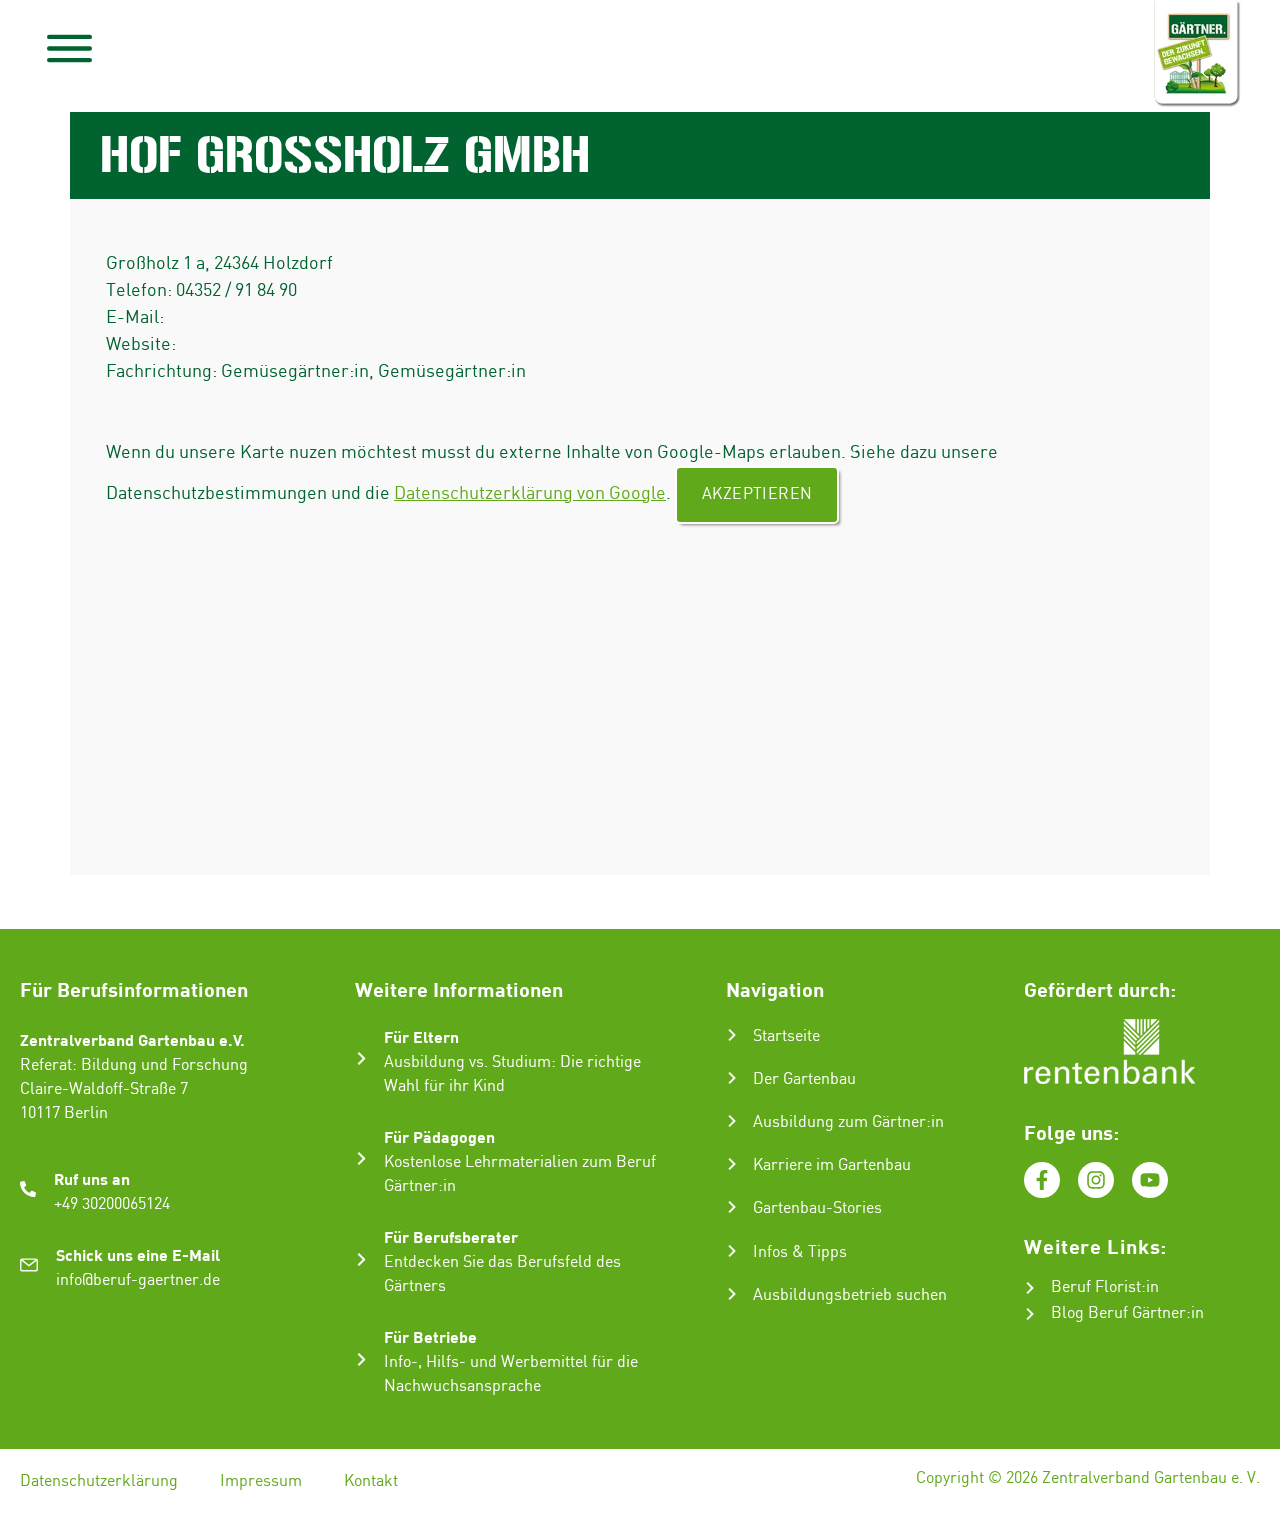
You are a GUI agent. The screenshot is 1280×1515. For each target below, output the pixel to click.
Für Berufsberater (451, 1236)
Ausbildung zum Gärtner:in (848, 1122)
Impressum (261, 1481)
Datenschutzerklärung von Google (530, 493)
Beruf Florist (1096, 1287)
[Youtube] (1150, 1180)
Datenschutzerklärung (99, 1481)
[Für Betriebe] (361, 1359)
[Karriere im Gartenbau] (732, 1164)
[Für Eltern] (361, 1058)
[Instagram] (1096, 1180)
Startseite (786, 1036)
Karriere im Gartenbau (832, 1165)
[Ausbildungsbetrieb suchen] (732, 1294)
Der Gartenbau (804, 1079)
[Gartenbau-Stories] (732, 1207)
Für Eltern (421, 1036)
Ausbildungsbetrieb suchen (850, 1295)
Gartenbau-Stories (817, 1208)
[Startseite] (732, 1035)
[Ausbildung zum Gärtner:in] (732, 1121)
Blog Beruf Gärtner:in (1127, 1313)
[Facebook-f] (1042, 1180)
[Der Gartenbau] (732, 1078)
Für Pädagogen (439, 1136)
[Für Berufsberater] (361, 1259)
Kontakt (371, 1481)
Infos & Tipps (800, 1252)
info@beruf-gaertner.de (138, 1280)
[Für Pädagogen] (361, 1158)
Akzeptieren (757, 494)
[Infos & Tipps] (732, 1251)
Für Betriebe (430, 1336)
